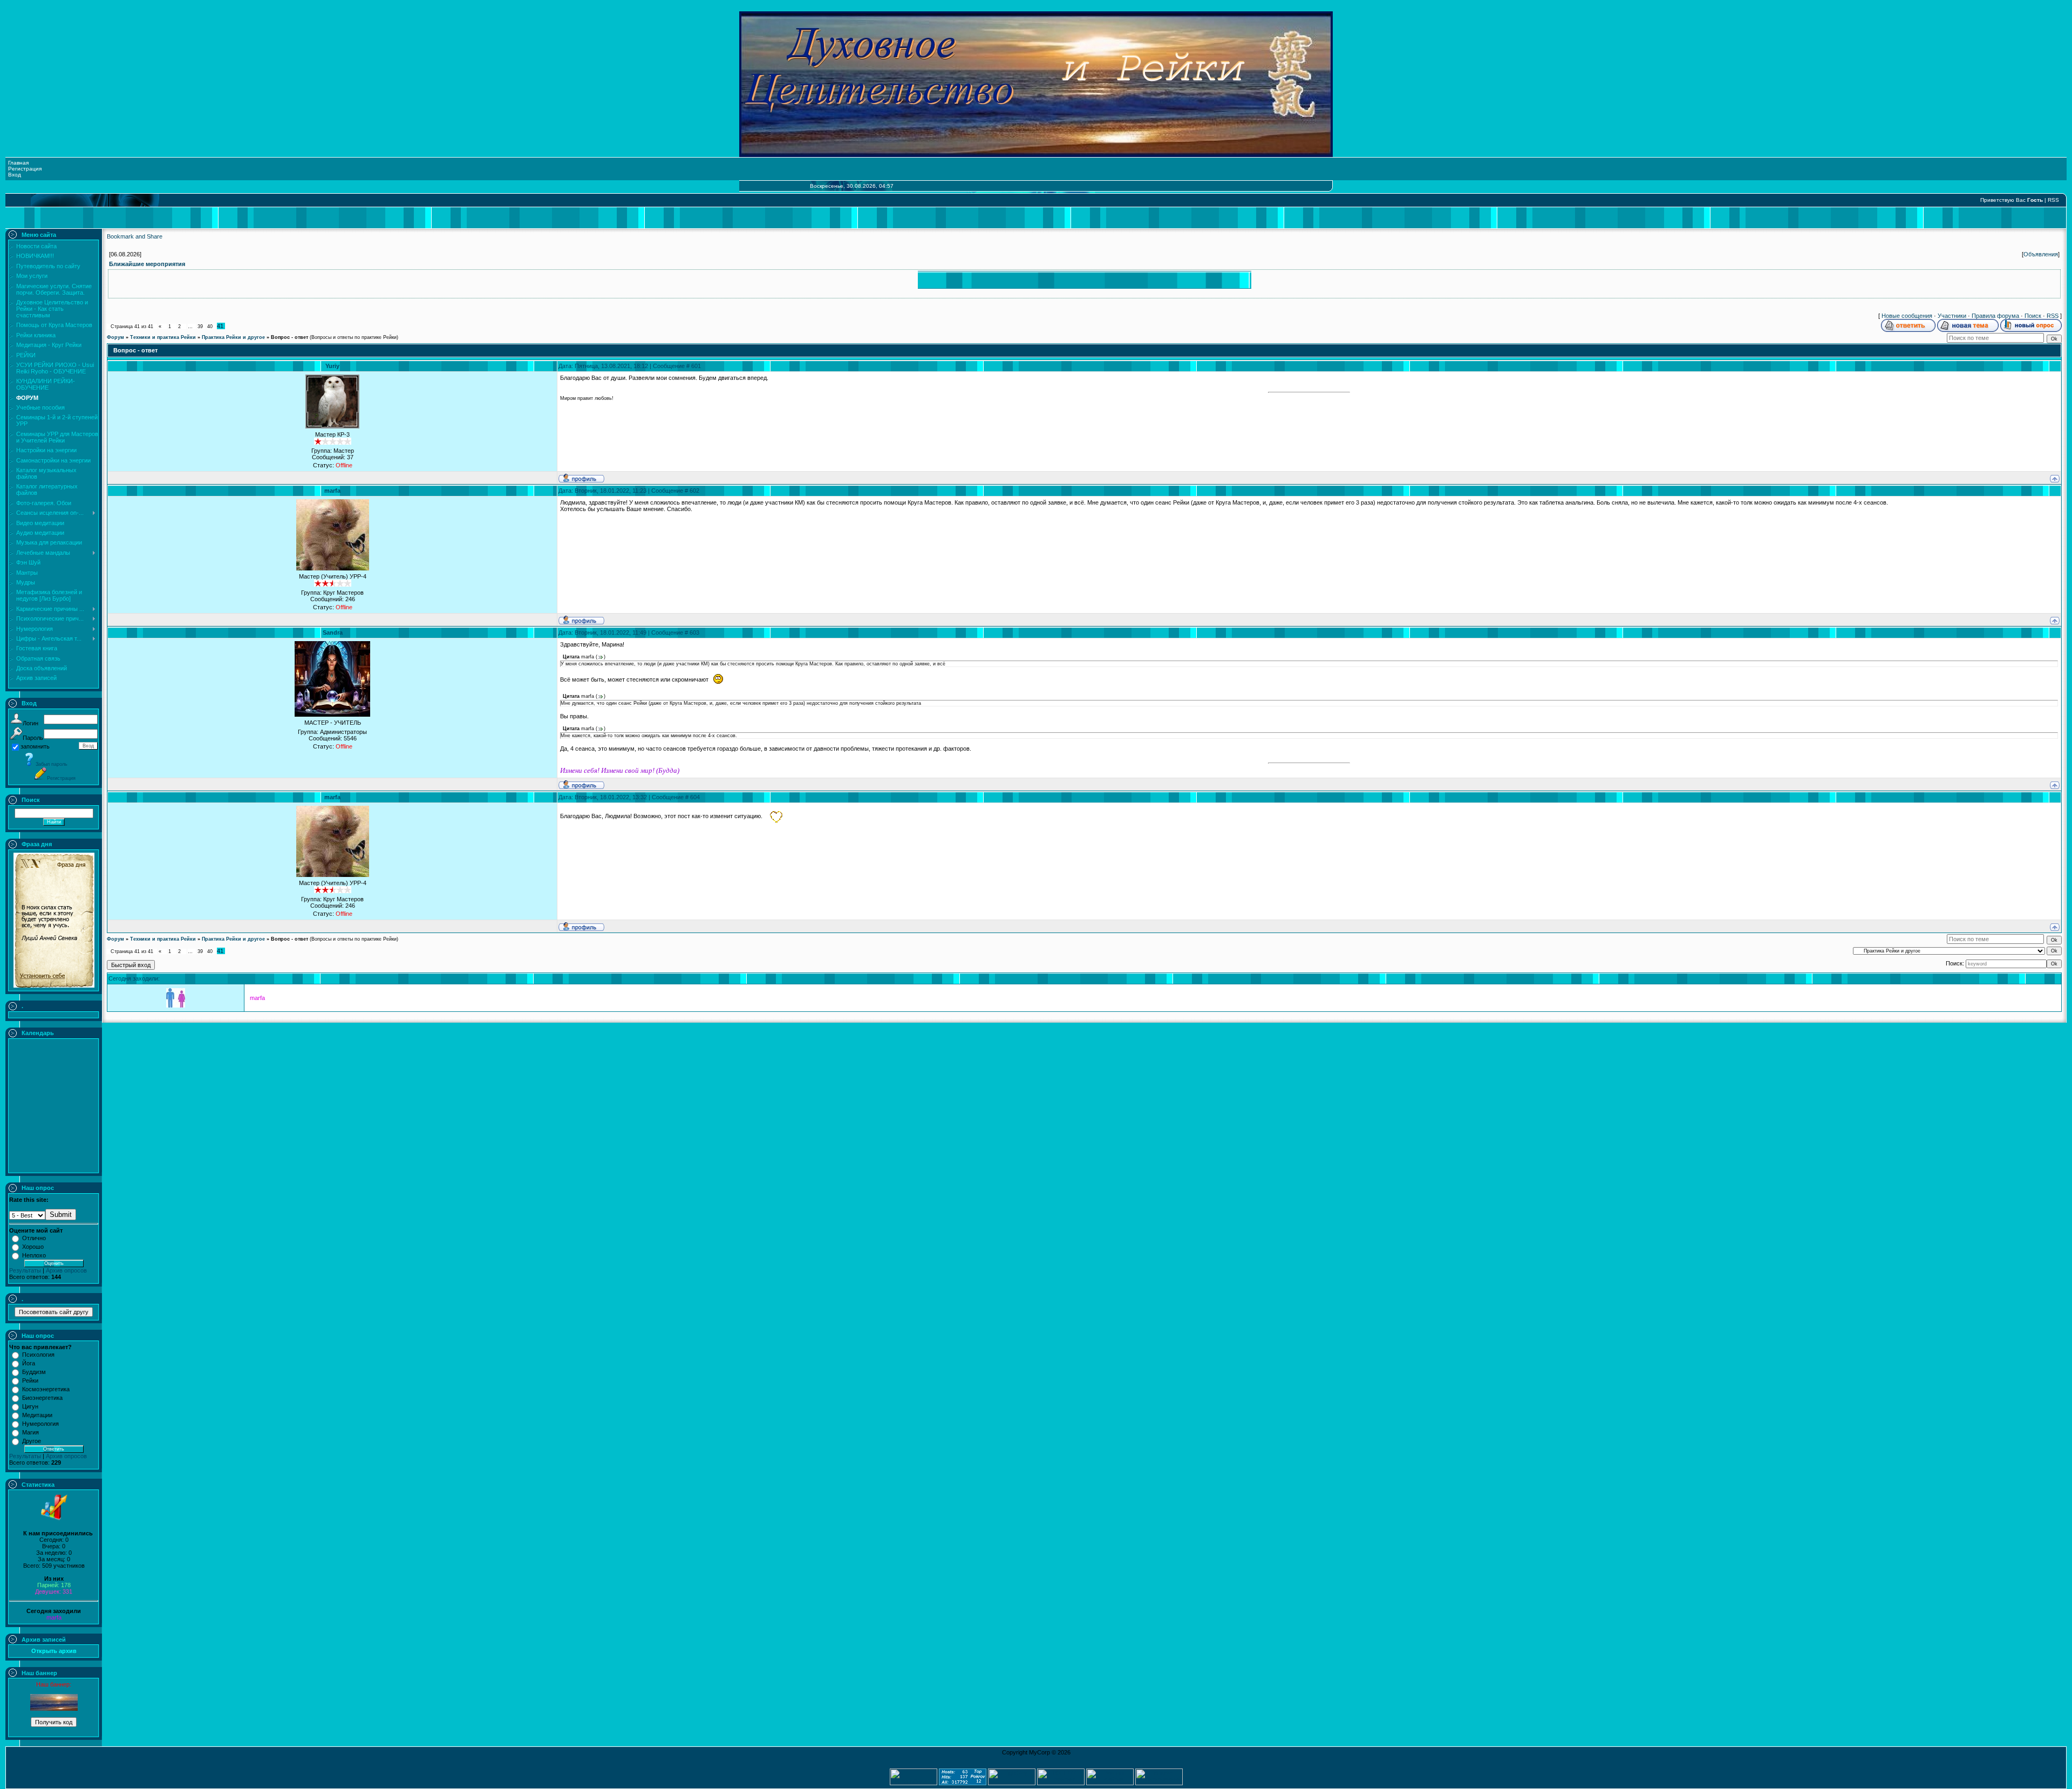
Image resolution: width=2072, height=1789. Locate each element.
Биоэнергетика (42, 1398)
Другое (32, 1441)
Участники (1952, 316)
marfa (54, 1617)
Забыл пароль (52, 764)
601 (696, 366)
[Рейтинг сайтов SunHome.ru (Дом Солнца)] (1110, 1783)
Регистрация (25, 169)
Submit (61, 1215)
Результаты (25, 1270)
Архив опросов (66, 1270)
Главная (18, 163)
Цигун (30, 1406)
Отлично (34, 1238)
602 (694, 491)
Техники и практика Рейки (163, 337)
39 (200, 326)
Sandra (333, 632)
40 (210, 326)
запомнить (35, 746)
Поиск (2033, 316)
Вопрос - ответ (289, 337)
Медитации (37, 1415)
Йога (29, 1363)
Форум (115, 337)
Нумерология (40, 1424)
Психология (38, 1355)
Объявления (2041, 254)
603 (694, 632)
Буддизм (34, 1372)
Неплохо (34, 1255)
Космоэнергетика (46, 1389)
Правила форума (1995, 316)
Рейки (30, 1380)
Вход (15, 175)
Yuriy (332, 366)
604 (695, 797)
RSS (2053, 200)
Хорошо (33, 1247)
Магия (30, 1432)
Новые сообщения (1907, 316)
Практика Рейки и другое (233, 337)
